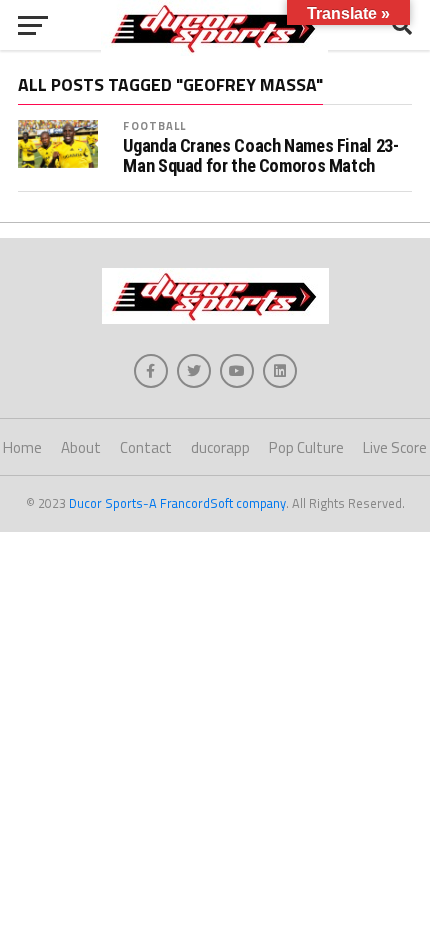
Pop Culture (306, 447)
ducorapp (220, 447)
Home (22, 447)
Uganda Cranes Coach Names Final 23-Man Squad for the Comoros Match (260, 156)
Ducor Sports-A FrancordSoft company (177, 503)
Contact (146, 447)
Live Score (395, 447)
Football (154, 125)
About (81, 447)
